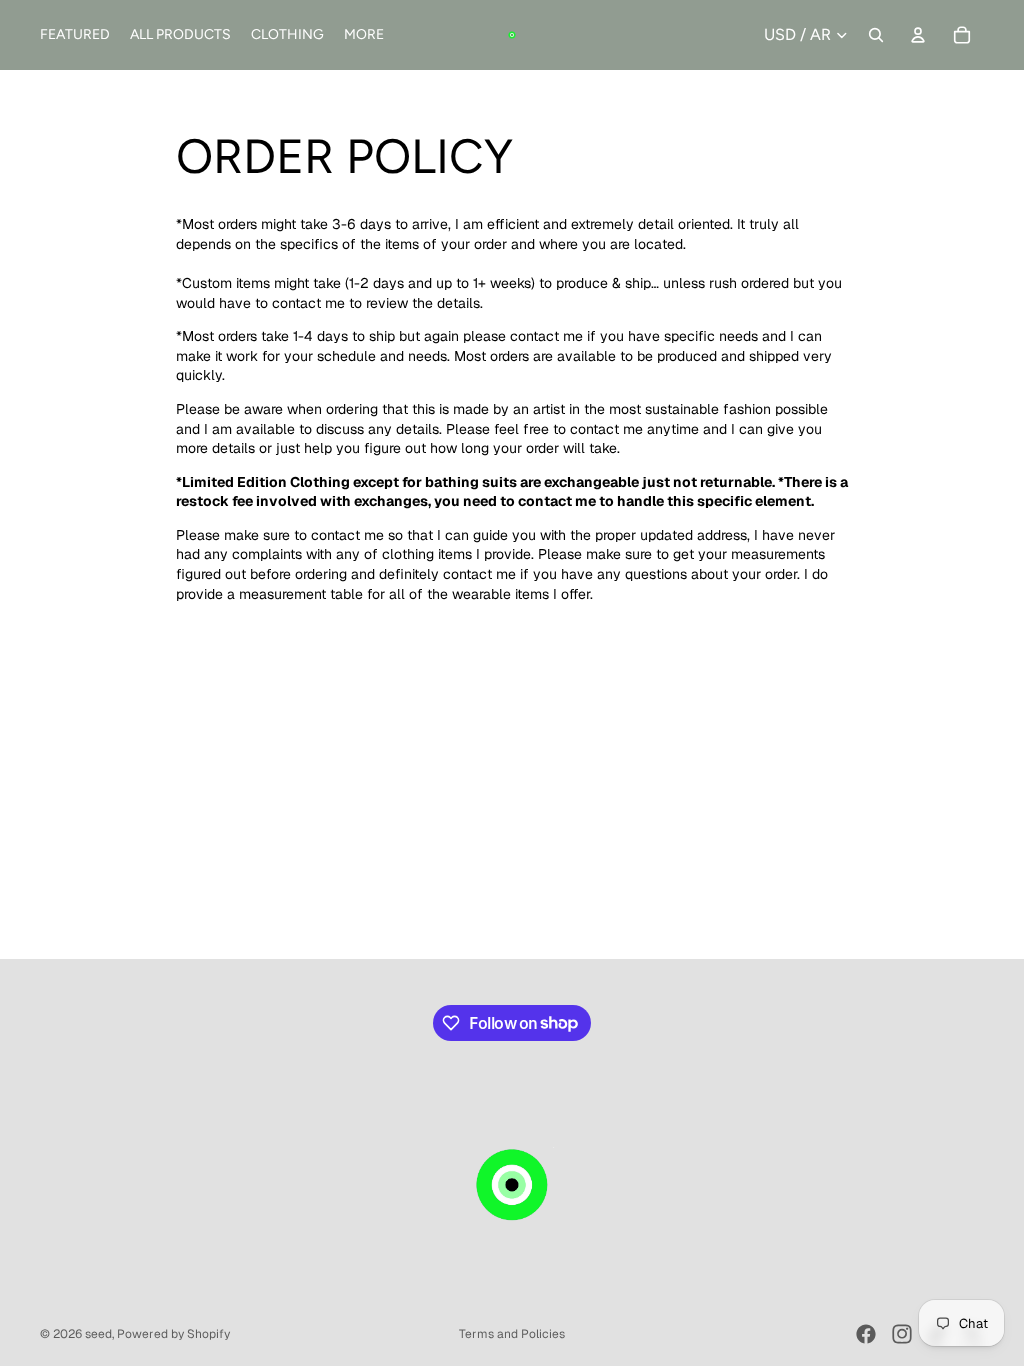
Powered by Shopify (173, 1334)
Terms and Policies (512, 1334)
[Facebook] (866, 1334)
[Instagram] (902, 1334)
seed (98, 1334)
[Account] (918, 35)
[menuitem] (364, 35)
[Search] (876, 35)
